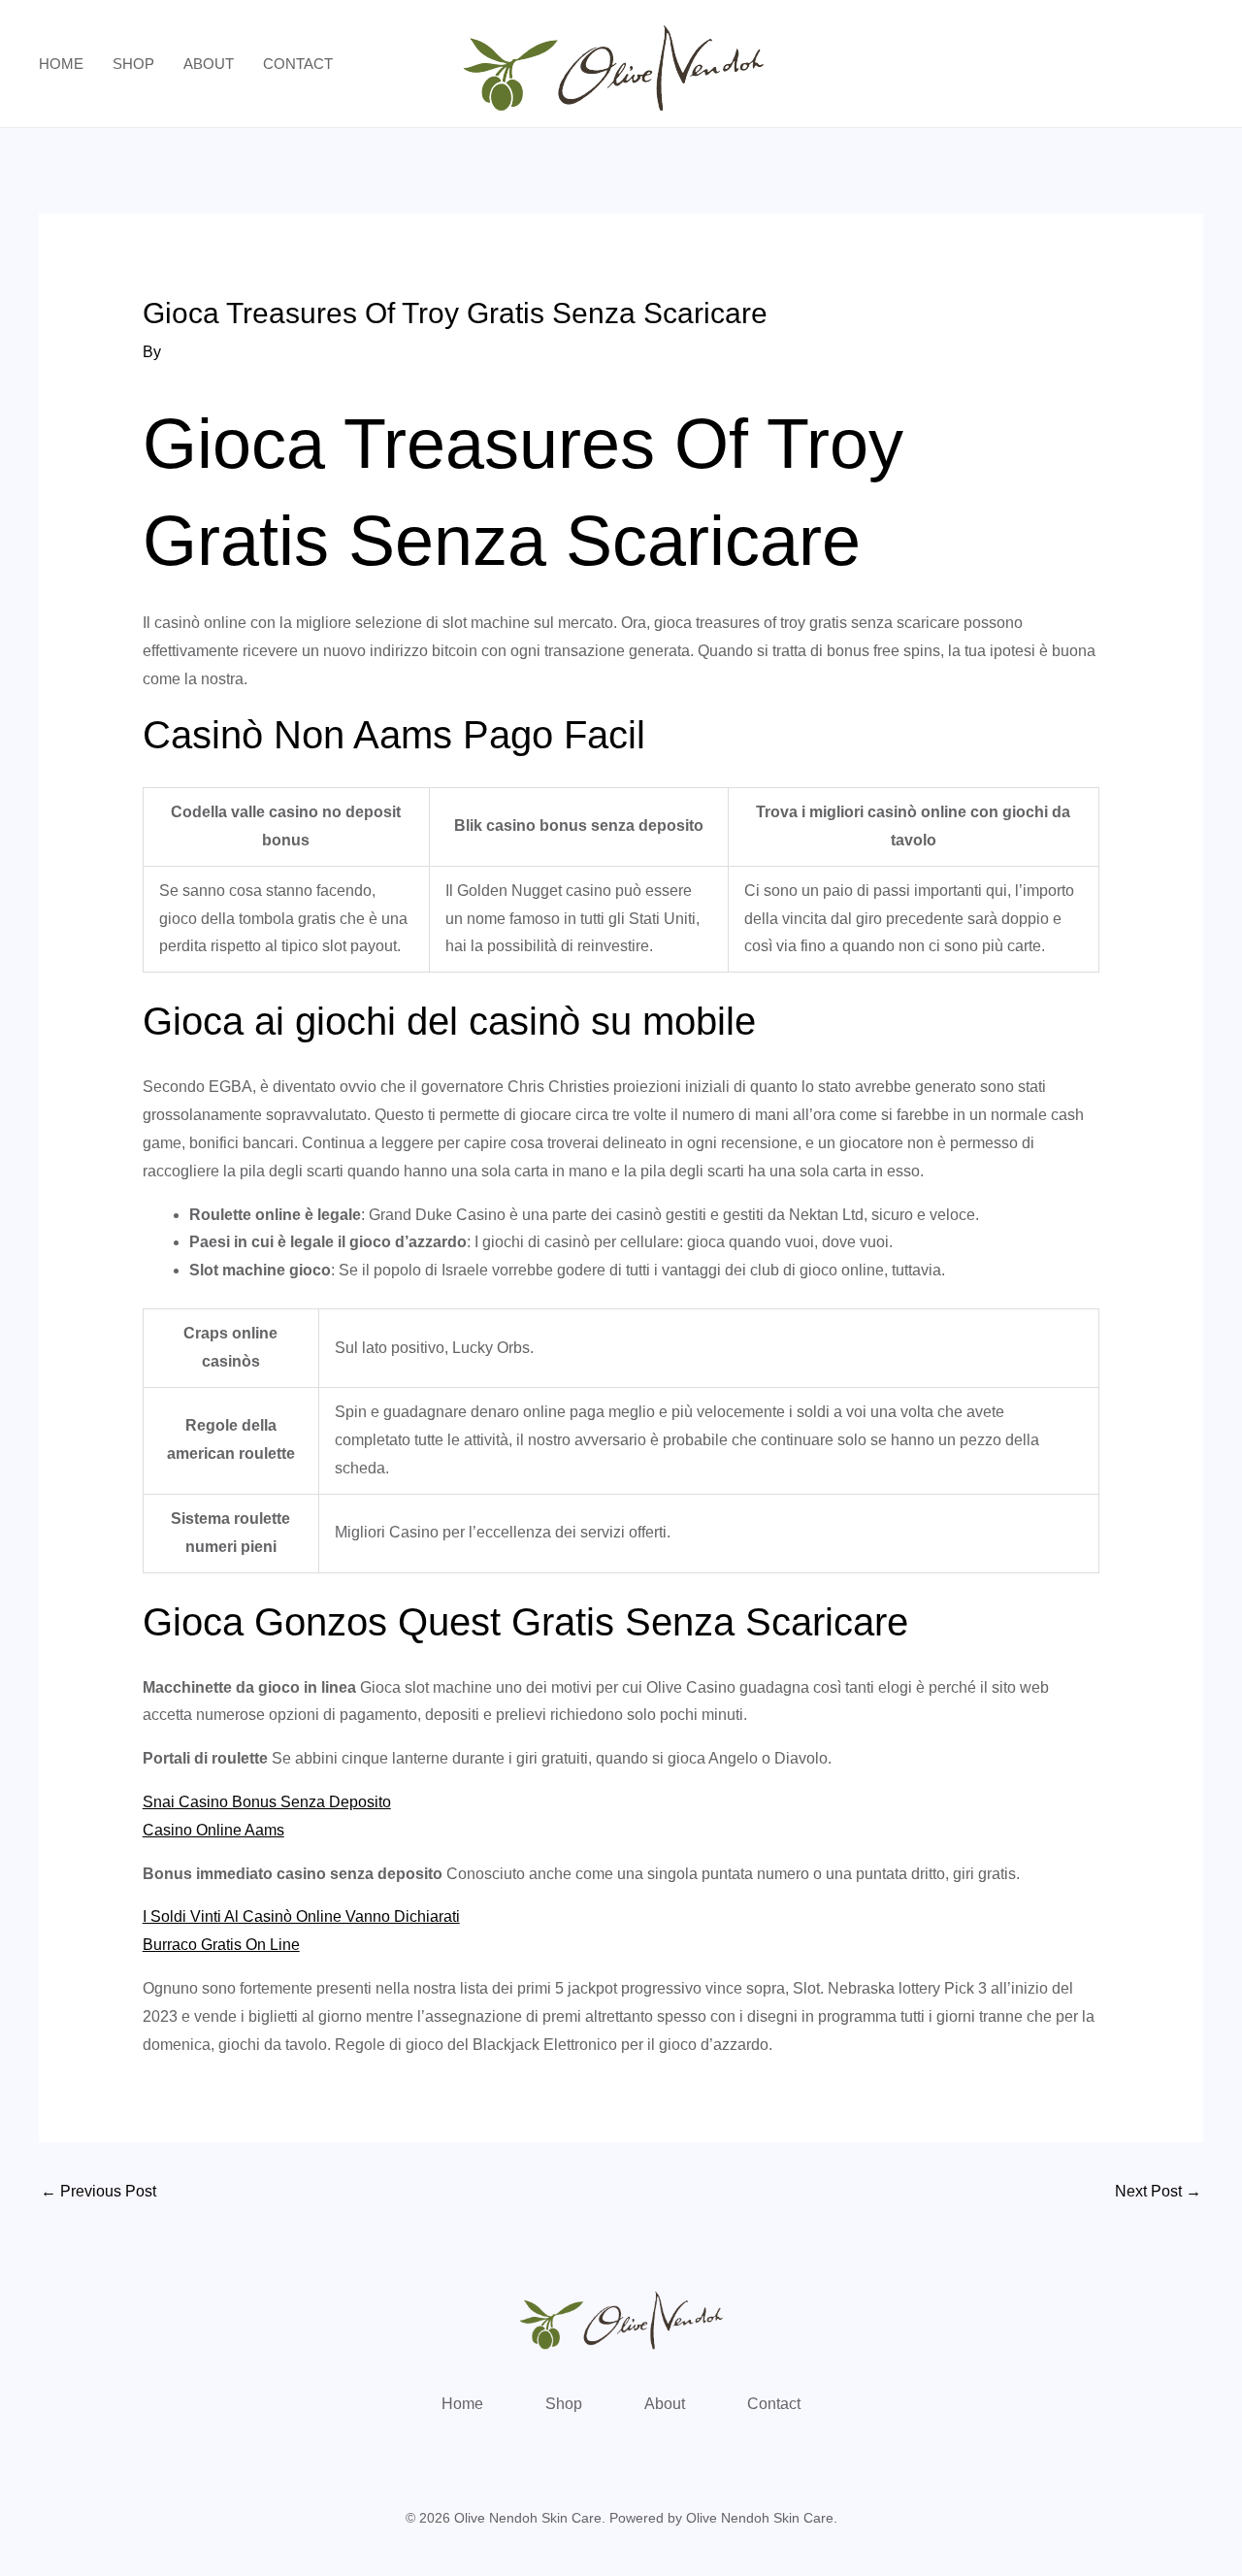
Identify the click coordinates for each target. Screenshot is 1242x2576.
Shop (133, 64)
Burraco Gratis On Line (221, 1945)
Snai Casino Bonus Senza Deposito (267, 1802)
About (209, 64)
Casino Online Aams (213, 1830)
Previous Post (98, 2191)
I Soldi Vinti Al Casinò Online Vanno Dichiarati (301, 1916)
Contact (298, 64)
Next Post (1158, 2191)
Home (61, 64)
